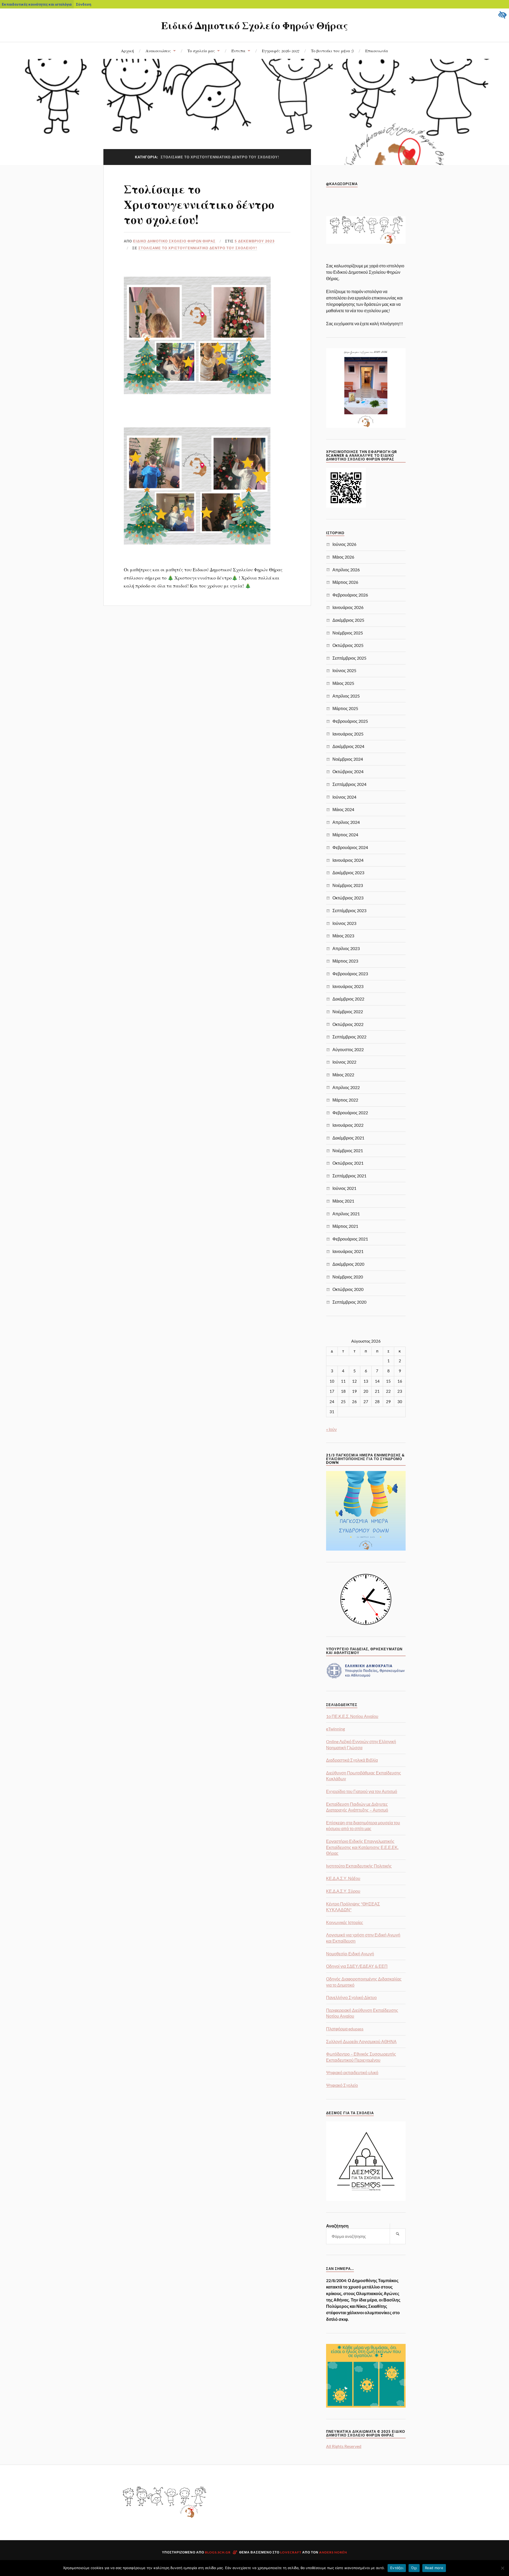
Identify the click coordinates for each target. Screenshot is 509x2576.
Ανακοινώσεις (158, 51)
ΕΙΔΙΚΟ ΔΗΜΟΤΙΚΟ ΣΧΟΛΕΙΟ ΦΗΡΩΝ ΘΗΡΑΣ (174, 241)
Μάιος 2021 (343, 1201)
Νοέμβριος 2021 (348, 1150)
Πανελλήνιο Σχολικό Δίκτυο (351, 1997)
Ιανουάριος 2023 (348, 986)
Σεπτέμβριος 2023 (349, 910)
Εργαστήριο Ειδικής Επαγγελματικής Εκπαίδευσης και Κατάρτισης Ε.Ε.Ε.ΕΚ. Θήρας (362, 1847)
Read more (434, 2568)
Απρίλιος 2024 (346, 822)
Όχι (414, 2568)
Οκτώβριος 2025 (348, 645)
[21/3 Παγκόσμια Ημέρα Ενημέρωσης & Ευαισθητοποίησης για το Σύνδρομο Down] (366, 1549)
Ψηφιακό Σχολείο (342, 2085)
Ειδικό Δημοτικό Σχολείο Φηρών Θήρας (254, 25)
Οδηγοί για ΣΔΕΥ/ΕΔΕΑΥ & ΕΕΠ (357, 1966)
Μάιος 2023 (343, 936)
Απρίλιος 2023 (346, 948)
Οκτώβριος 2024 (348, 771)
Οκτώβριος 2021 (348, 1163)
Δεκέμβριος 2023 (348, 873)
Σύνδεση (84, 4)
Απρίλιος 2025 (346, 696)
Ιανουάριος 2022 (348, 1125)
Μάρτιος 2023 (345, 961)
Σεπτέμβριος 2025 (349, 658)
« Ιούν (331, 1429)
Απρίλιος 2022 (346, 1087)
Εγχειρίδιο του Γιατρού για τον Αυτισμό (362, 1791)
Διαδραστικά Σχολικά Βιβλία (352, 1760)
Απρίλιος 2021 (346, 1214)
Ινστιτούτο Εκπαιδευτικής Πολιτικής (359, 1866)
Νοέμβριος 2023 (348, 885)
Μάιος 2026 (343, 557)
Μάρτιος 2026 (345, 582)
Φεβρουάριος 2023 (350, 974)
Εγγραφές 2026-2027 (281, 51)
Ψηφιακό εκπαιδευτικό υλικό (352, 2072)
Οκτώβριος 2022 (348, 1024)
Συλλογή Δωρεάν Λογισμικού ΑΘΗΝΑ (361, 2041)
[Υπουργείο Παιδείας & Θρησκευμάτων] (366, 1678)
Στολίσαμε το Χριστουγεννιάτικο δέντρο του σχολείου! (199, 204)
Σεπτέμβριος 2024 (349, 784)
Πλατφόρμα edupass (345, 2029)
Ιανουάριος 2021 (348, 1251)
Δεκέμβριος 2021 (348, 1138)
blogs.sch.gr (218, 2552)
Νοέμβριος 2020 (348, 1277)
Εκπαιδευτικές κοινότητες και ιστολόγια (37, 4)
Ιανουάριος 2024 (348, 860)
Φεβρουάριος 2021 (350, 1239)
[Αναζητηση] (398, 2234)
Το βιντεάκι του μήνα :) (332, 51)
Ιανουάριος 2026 (348, 607)
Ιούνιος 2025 (344, 670)
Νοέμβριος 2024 (348, 759)
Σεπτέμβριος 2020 (349, 1302)
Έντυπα (238, 51)
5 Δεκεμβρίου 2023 (255, 241)
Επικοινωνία (377, 51)
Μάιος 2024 (343, 809)
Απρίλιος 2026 (346, 570)
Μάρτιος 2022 (345, 1100)
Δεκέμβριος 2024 (348, 746)
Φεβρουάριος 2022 (350, 1113)
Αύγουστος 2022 (348, 1049)
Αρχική (127, 51)
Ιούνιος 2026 (344, 544)
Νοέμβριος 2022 (348, 1011)
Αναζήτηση (337, 2226)
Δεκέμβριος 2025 (348, 620)
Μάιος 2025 (343, 683)
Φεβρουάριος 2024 (350, 847)
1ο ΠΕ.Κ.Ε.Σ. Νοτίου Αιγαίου (352, 1716)
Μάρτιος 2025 (345, 708)
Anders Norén (333, 2552)
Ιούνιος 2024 (344, 797)
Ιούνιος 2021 (344, 1188)
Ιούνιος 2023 (344, 923)
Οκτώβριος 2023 (348, 898)
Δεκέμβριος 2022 (348, 999)
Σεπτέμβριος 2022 (349, 1037)
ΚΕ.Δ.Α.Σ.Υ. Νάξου (343, 1878)
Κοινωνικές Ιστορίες (345, 1922)
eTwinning (335, 1729)
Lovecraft (291, 2552)
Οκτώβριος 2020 (348, 1289)
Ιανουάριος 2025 (348, 734)
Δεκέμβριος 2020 (348, 1264)
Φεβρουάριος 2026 (350, 595)
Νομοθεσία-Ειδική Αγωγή (350, 1954)
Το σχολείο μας (201, 51)
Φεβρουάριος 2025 (350, 721)
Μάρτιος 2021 (345, 1226)
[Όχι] (502, 2568)
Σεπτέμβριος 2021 (349, 1176)
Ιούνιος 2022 (344, 1062)
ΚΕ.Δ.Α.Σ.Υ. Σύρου (343, 1891)
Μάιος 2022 (343, 1075)
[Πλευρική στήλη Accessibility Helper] (503, 15)
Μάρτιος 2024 (345, 835)
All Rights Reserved (344, 2446)
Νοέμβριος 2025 (348, 633)
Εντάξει (397, 2568)
